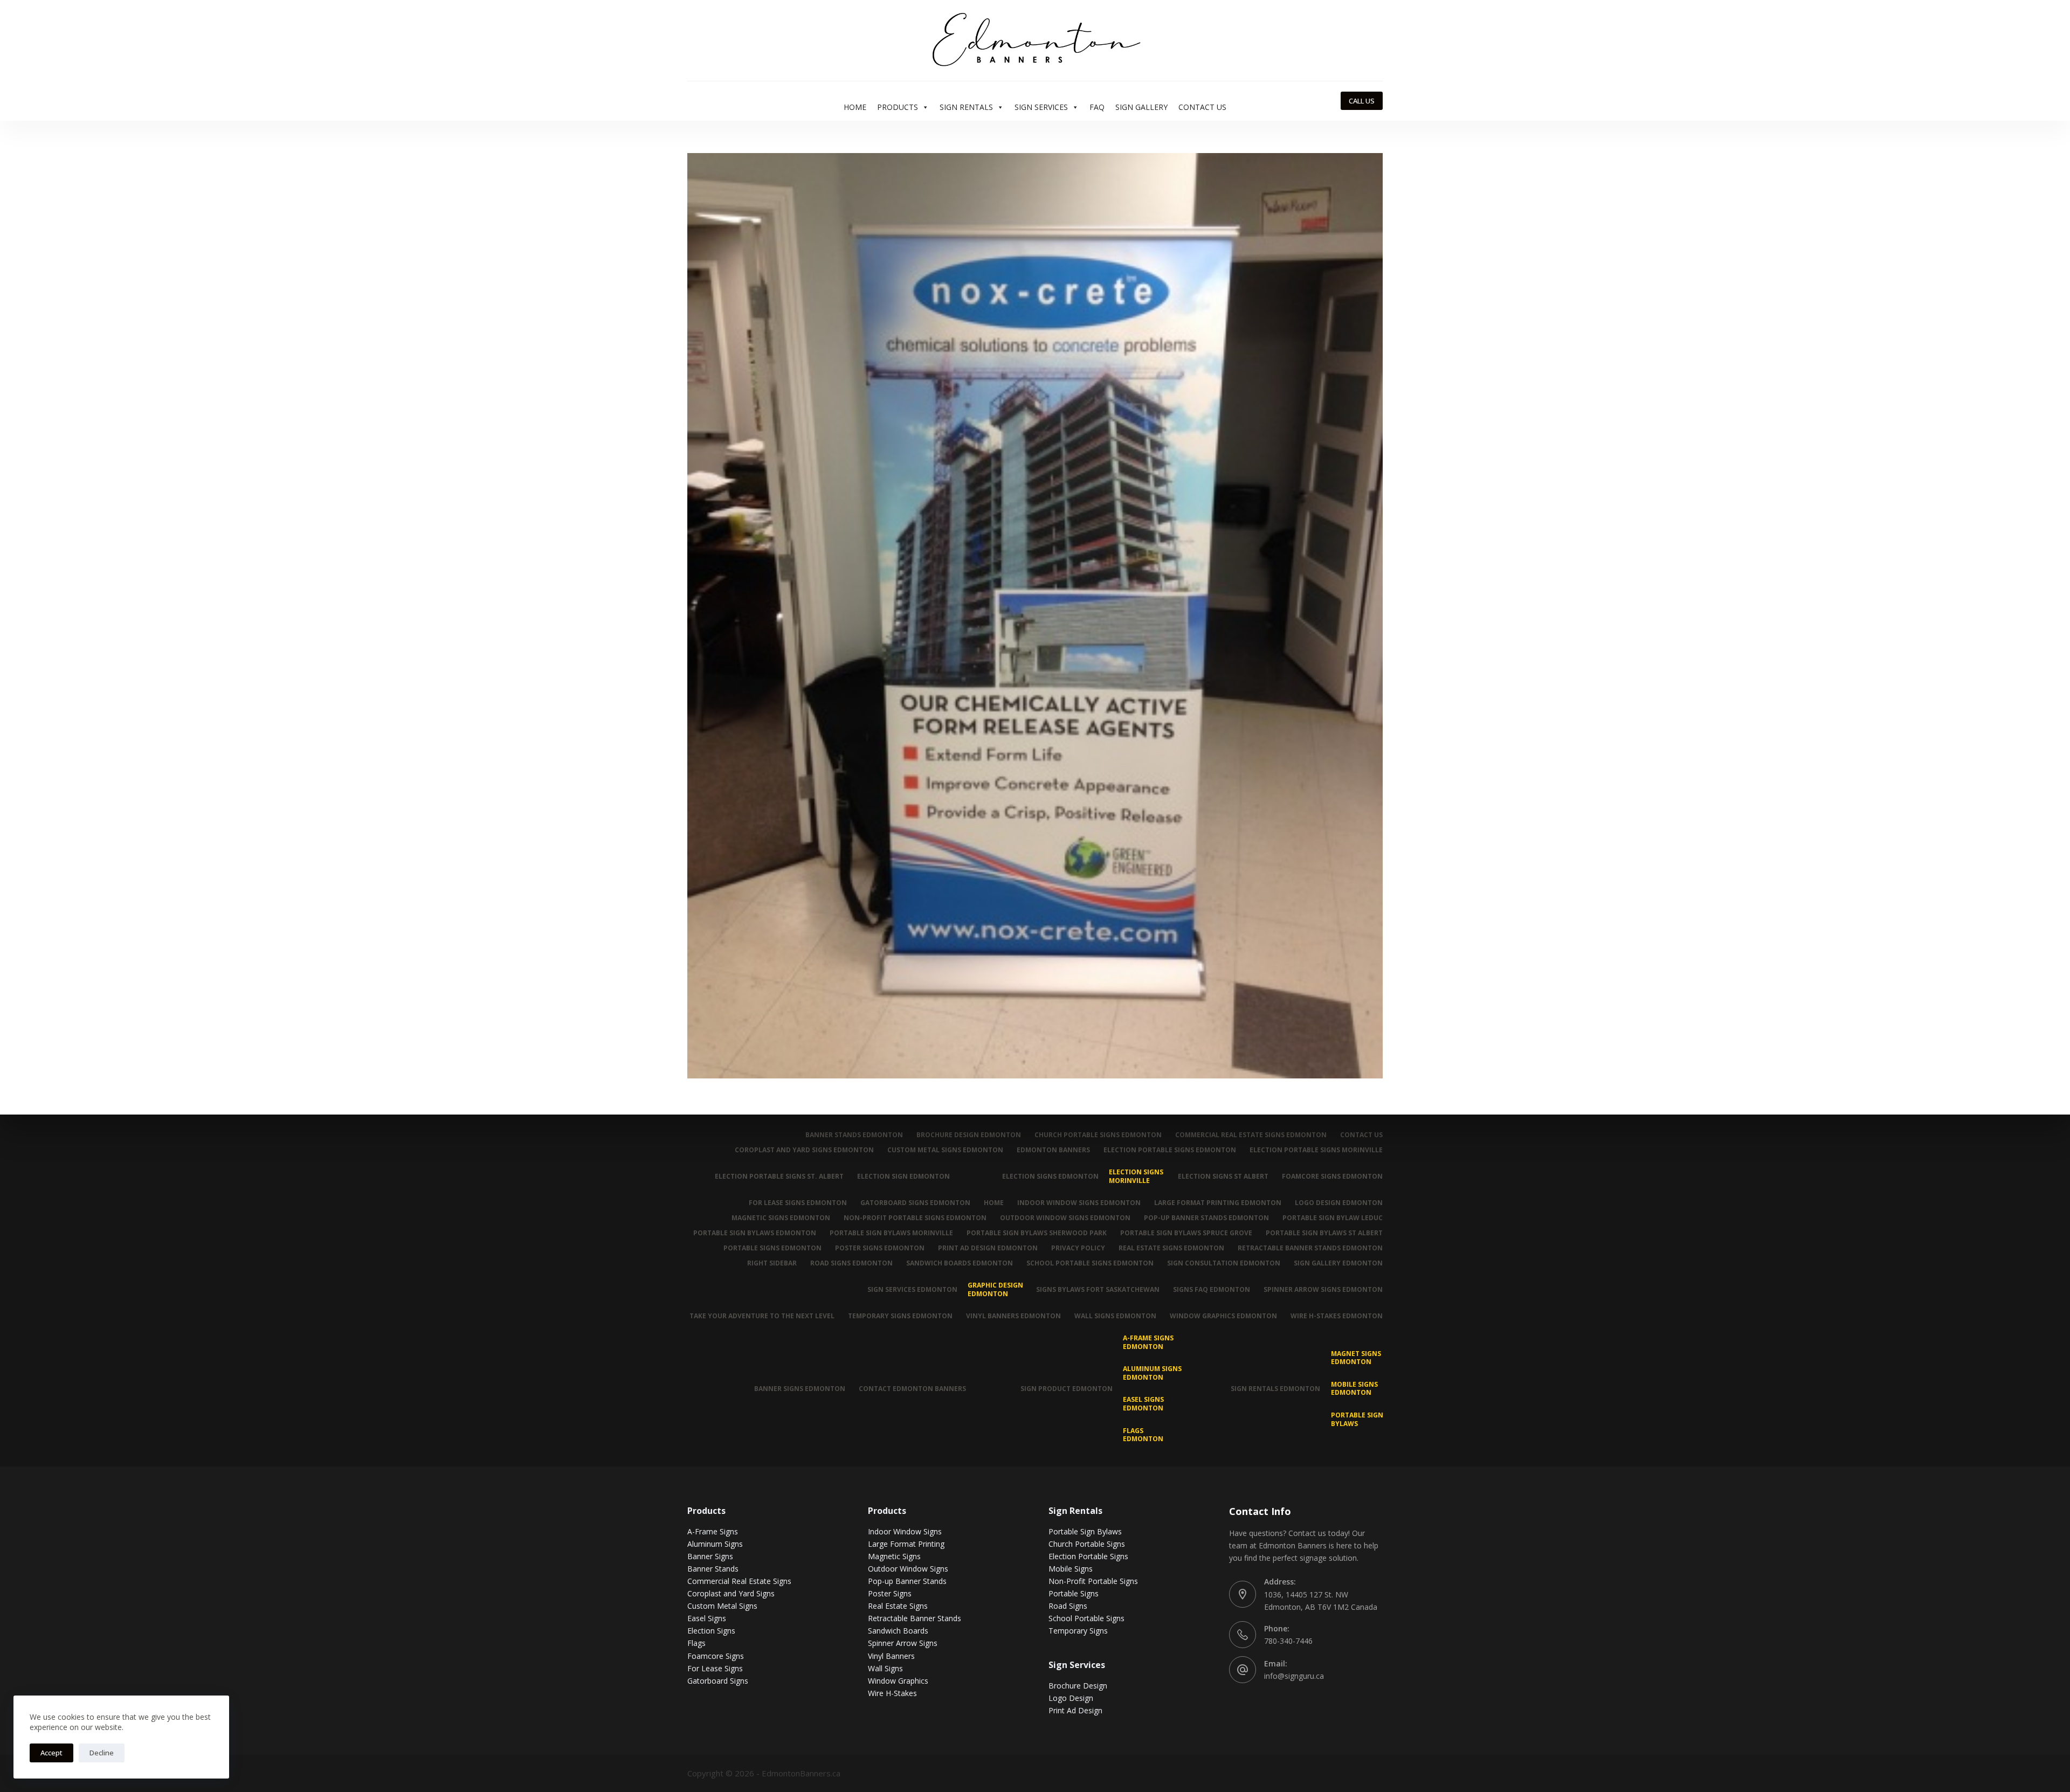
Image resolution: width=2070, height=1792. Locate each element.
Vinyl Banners (891, 1656)
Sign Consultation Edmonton (1224, 1263)
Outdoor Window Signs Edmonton (1065, 1218)
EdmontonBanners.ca (801, 1773)
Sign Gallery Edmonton (1338, 1263)
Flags (696, 1643)
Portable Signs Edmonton (772, 1248)
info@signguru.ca (1294, 1676)
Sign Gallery (1141, 107)
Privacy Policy (1078, 1248)
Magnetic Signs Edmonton (781, 1218)
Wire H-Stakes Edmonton (1337, 1316)
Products (898, 107)
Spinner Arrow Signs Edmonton (1323, 1289)
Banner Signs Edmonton (800, 1389)
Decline (102, 1753)
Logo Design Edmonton (1339, 1203)
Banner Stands (713, 1569)
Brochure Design (1078, 1686)
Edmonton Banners (1053, 1150)
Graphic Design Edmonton (995, 1289)
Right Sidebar (772, 1263)
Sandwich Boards (898, 1631)
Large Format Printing (906, 1544)
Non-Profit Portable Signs (1093, 1581)
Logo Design (1071, 1698)
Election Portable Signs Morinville (1316, 1150)
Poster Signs (890, 1593)
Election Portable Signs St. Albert (779, 1176)
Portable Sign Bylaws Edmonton (755, 1233)
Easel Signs (707, 1618)
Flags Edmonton (1143, 1435)
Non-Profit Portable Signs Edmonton (915, 1218)
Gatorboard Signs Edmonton (915, 1203)
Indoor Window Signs (905, 1531)
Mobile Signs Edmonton (1354, 1389)
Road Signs (1068, 1606)
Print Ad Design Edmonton (988, 1248)
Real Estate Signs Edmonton (1171, 1248)
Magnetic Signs (894, 1556)
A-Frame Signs (713, 1531)
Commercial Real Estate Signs (739, 1581)
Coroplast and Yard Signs (731, 1593)
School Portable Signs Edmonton (1090, 1263)
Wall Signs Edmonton (1115, 1316)
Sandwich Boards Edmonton (960, 1263)
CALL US (1362, 101)
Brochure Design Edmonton (969, 1135)
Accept (51, 1753)
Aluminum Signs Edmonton (1152, 1373)
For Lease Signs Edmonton (798, 1203)
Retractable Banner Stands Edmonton (1310, 1248)
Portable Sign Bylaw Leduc (1333, 1218)
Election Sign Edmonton (903, 1176)
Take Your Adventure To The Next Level (762, 1316)
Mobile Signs (1071, 1569)
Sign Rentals (966, 107)
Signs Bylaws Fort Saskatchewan (1098, 1289)
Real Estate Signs (898, 1606)
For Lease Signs (715, 1668)
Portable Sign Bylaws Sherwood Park (1037, 1233)
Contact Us (1202, 107)
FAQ (1097, 107)
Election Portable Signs (1088, 1556)
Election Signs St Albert (1223, 1176)
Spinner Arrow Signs (903, 1643)
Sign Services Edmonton (912, 1289)
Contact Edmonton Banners (912, 1389)
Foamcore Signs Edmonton (1332, 1176)
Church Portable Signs (1087, 1544)
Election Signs (711, 1631)
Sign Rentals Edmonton (1275, 1389)
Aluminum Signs (715, 1544)
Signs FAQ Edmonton (1212, 1289)
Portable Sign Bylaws (1357, 1419)
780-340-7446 (1288, 1641)
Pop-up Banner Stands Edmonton (1206, 1218)
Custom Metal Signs (722, 1606)
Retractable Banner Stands (915, 1618)
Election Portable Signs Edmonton (1170, 1150)
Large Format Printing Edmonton (1218, 1203)
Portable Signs (1074, 1593)
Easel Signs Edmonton (1143, 1404)
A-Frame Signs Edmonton (1148, 1342)
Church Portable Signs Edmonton (1098, 1135)
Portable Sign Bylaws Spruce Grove (1186, 1233)
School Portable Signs (1086, 1618)
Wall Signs (885, 1668)
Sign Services (1041, 107)
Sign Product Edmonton (1067, 1389)
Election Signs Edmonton (1050, 1176)
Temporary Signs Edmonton (900, 1316)
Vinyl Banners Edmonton (1013, 1316)
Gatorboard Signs (718, 1681)
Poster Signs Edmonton (880, 1248)
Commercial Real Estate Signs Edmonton (1251, 1135)
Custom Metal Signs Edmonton (945, 1150)
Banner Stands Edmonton (854, 1135)
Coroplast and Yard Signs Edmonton (804, 1150)
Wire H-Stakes (892, 1693)
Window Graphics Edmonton (1223, 1316)
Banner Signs (710, 1556)
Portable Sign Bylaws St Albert (1324, 1233)
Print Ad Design (1075, 1710)
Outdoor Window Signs (908, 1569)
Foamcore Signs (716, 1656)
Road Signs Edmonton (851, 1263)
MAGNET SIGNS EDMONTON (1356, 1358)
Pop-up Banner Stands (907, 1581)
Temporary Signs (1078, 1631)
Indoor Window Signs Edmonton (1079, 1203)
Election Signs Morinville (1136, 1176)
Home (855, 107)
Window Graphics (898, 1681)
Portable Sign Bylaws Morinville (891, 1233)
